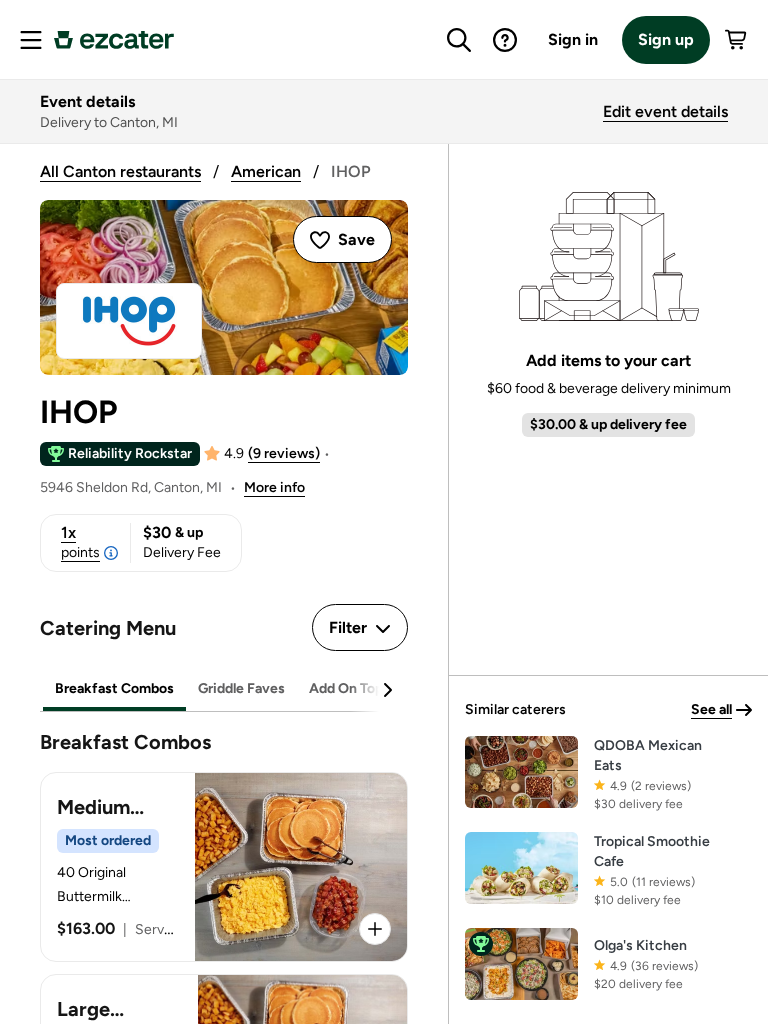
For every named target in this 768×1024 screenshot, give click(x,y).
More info (274, 487)
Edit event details (665, 111)
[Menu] (31, 40)
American (266, 171)
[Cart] (737, 40)
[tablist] (224, 689)
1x (80, 542)
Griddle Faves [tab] (241, 688)
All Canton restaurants (120, 171)
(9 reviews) (284, 453)
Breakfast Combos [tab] (114, 688)
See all (711, 709)
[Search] (459, 40)
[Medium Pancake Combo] (224, 867)
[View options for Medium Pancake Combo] (375, 929)
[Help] (505, 40)
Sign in (573, 39)
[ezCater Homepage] (114, 40)
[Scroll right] (387, 690)
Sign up (666, 39)
